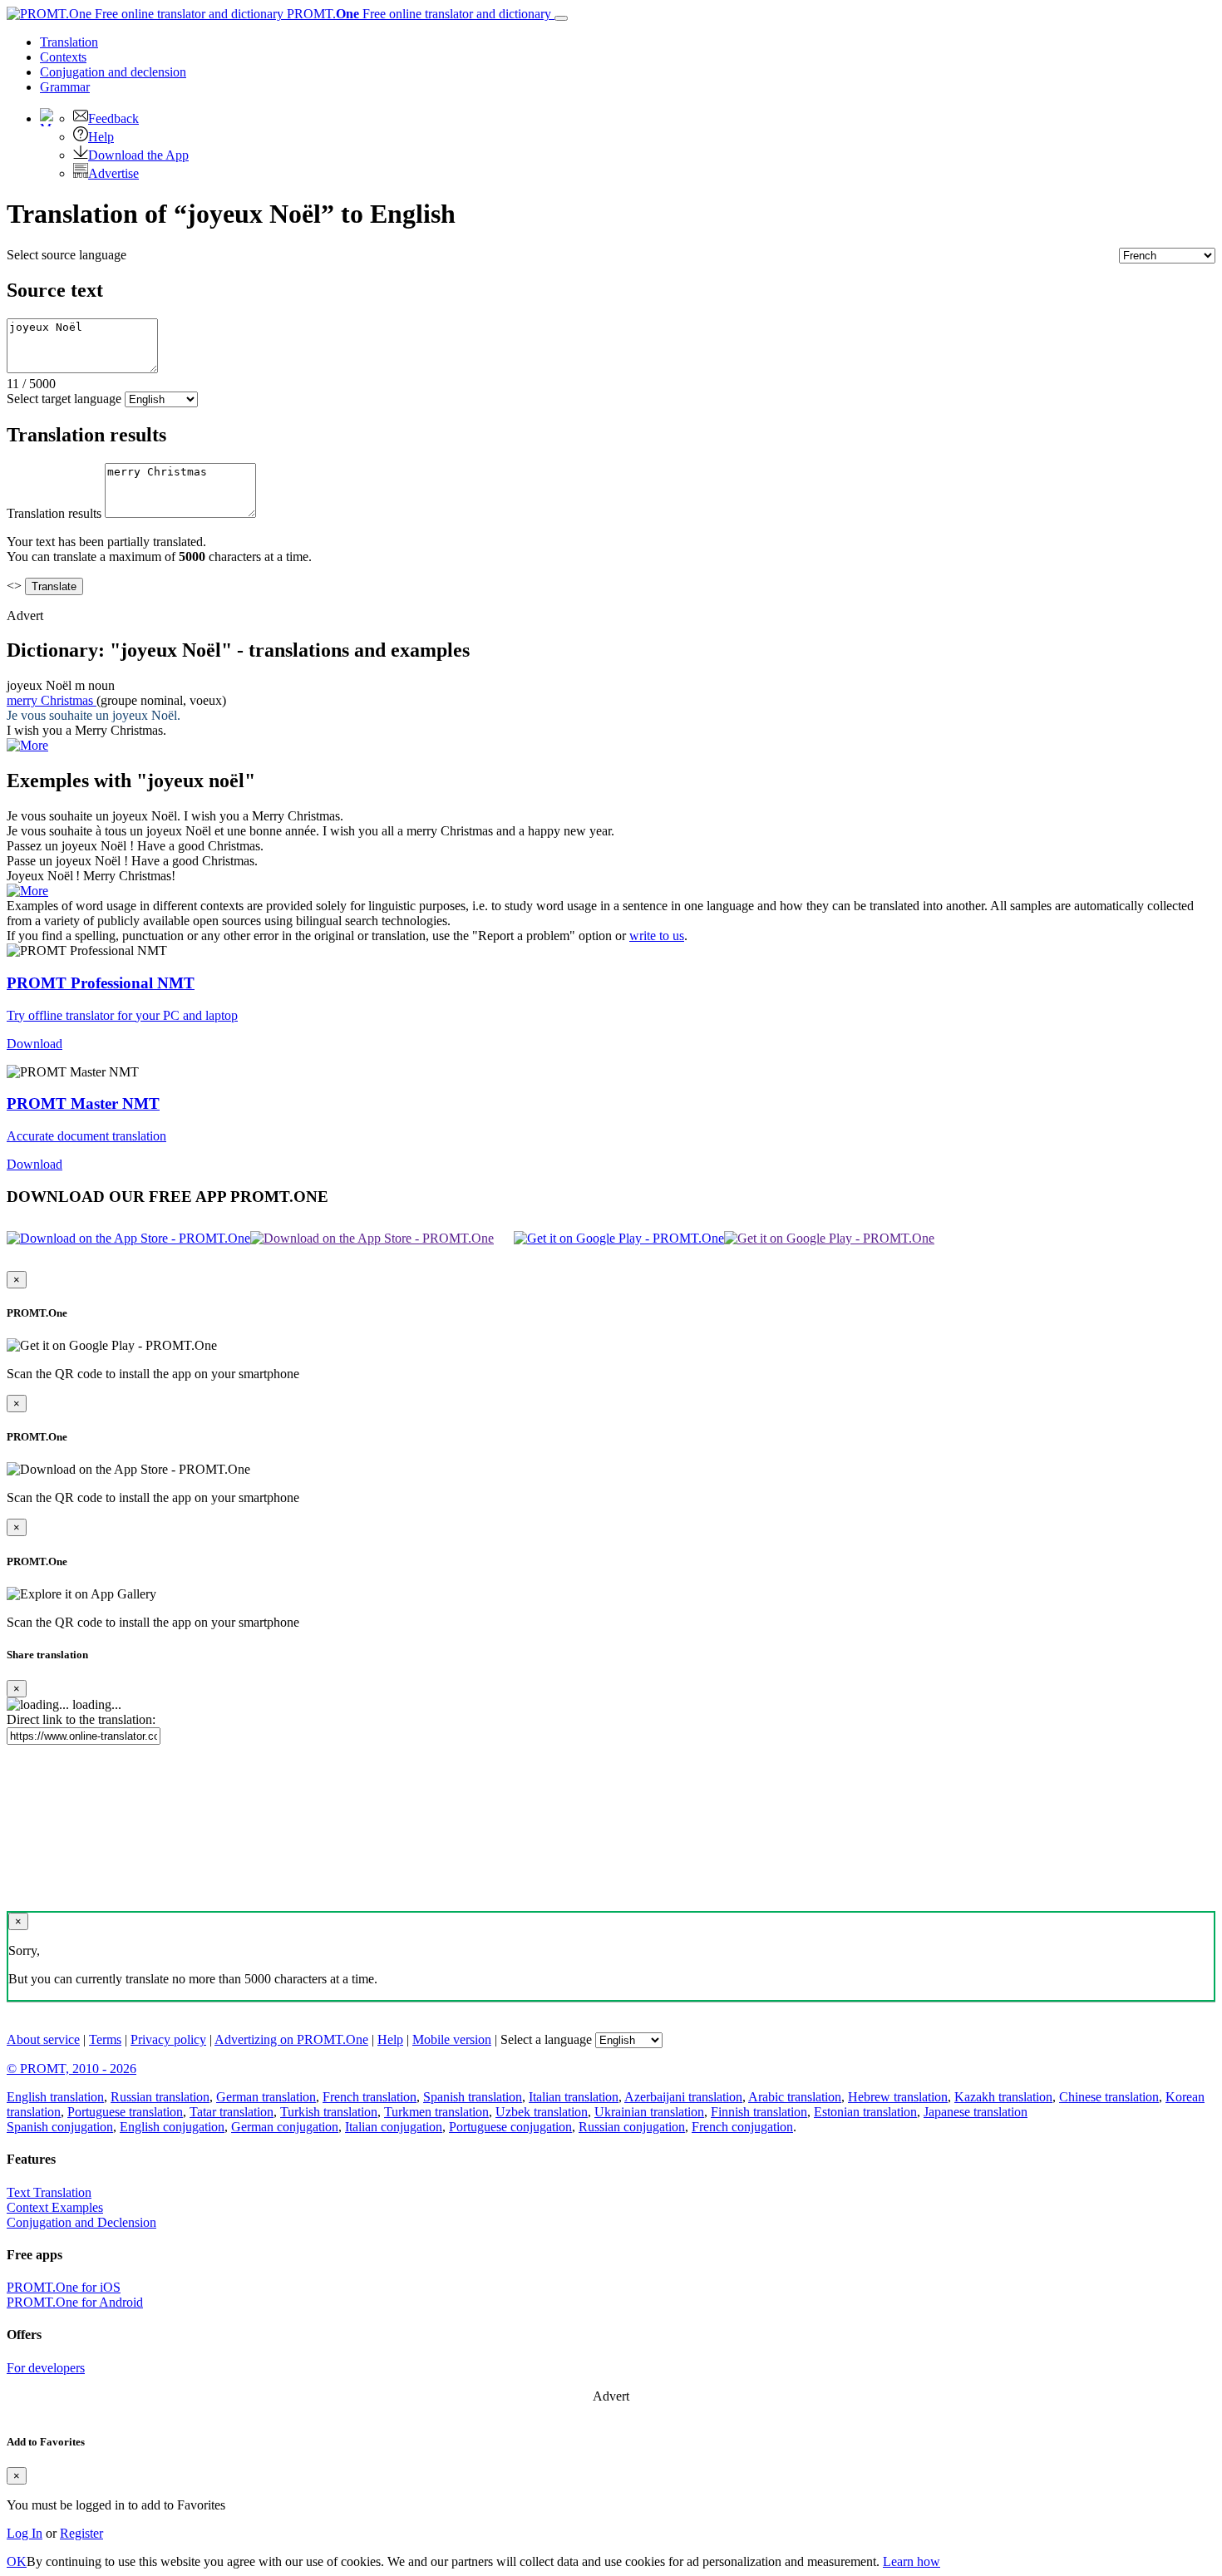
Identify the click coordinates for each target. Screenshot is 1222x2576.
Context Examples (55, 2207)
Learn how (912, 2561)
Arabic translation (795, 2097)
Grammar (65, 87)
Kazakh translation (1003, 2097)
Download (34, 1044)
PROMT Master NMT (83, 1103)
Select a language (546, 2039)
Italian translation (574, 2097)
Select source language (67, 255)
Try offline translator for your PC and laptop (122, 1015)
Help (101, 137)
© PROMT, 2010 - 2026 (71, 2069)
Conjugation (113, 72)
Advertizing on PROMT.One (291, 2039)
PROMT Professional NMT (101, 983)
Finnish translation (759, 2112)
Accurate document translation (86, 1136)
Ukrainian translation (649, 2112)
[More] (27, 891)
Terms (105, 2039)
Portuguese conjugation (510, 2127)
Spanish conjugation (60, 2127)
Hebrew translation (898, 2097)
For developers (46, 2368)
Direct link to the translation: (81, 1719)
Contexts (63, 57)
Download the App (138, 155)
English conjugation (172, 2127)
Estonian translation (865, 2112)
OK (17, 2561)
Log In (25, 2533)
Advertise (113, 173)
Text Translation (49, 2192)
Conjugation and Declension (81, 2222)
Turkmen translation (436, 2112)
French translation (370, 2097)
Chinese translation (1109, 2097)
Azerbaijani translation (683, 2097)
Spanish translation (473, 2097)
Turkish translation (329, 2112)
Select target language (64, 399)
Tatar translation (232, 2112)
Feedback (113, 118)
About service (43, 2039)
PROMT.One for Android (75, 2302)
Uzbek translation (542, 2112)
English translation (55, 2097)
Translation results (54, 513)
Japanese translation (976, 2112)
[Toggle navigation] (561, 18)
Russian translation (160, 2097)
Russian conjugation (632, 2127)
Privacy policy (168, 2039)
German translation (266, 2097)
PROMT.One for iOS (64, 2287)
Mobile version (452, 2039)
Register (81, 2533)
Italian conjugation (394, 2127)
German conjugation (285, 2127)
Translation (69, 42)
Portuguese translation (125, 2112)
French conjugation (742, 2127)
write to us (657, 936)
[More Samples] (27, 745)
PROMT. (417, 14)
